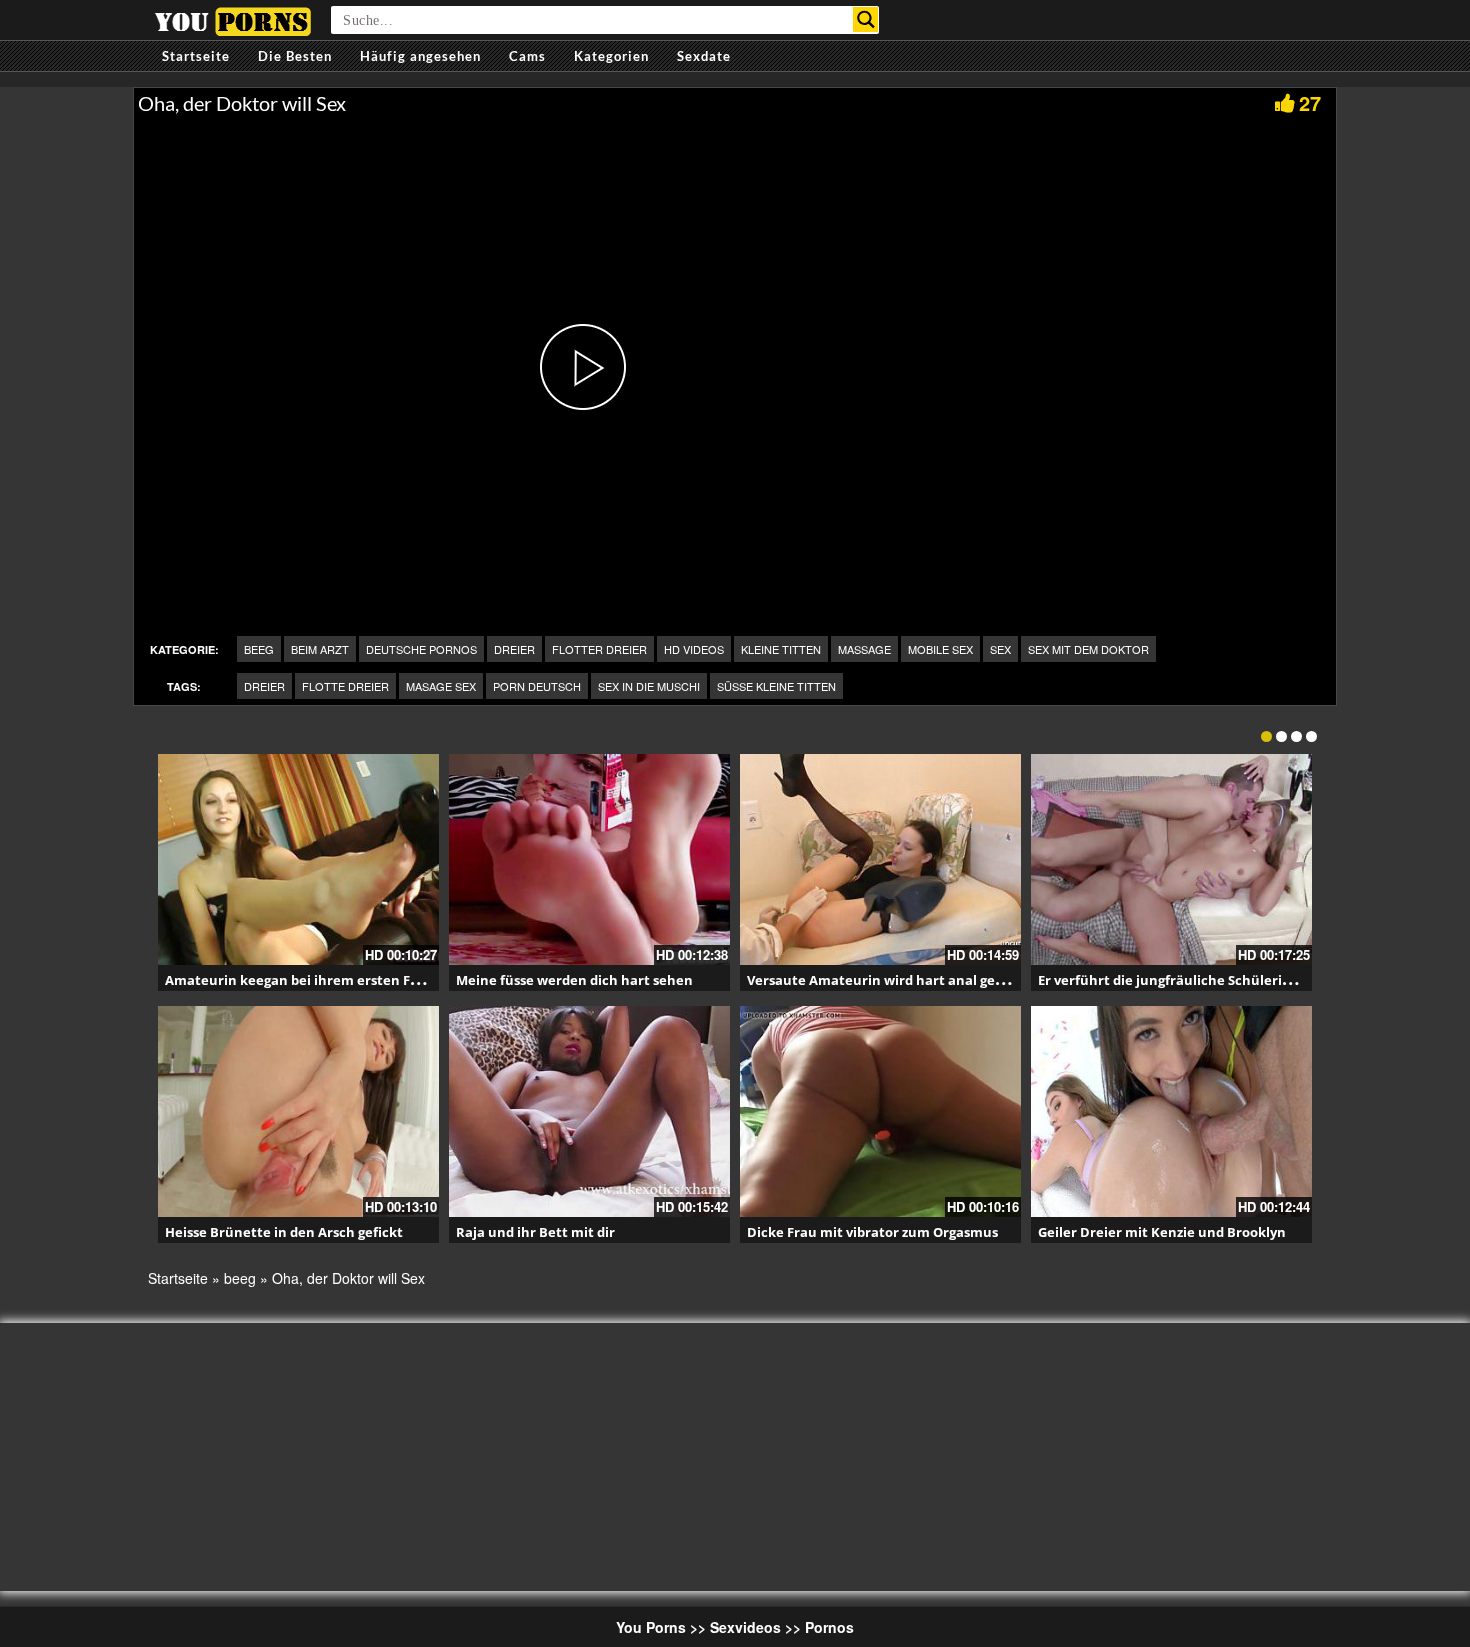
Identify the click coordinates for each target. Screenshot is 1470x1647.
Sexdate (704, 56)
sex (1000, 649)
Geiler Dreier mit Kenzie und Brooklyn (1162, 1232)
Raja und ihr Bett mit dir (535, 1232)
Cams (527, 56)
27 (1310, 102)
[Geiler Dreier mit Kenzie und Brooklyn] (1171, 1111)
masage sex (441, 686)
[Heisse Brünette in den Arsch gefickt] (298, 1111)
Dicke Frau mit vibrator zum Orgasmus (872, 1232)
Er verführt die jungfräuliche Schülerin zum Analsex (1207, 980)
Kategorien (611, 56)
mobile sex (940, 649)
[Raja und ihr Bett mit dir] (589, 1111)
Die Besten (295, 56)
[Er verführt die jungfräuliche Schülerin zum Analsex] (1171, 859)
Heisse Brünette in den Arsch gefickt (284, 1232)
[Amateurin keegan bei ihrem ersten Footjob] (298, 859)
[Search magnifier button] (865, 19)
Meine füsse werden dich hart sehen (574, 980)
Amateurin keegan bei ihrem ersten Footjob (308, 980)
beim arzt (320, 649)
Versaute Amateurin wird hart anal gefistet (888, 980)
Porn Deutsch (537, 686)
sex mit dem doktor (1088, 649)
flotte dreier (345, 686)
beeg (259, 649)
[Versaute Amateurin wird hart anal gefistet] (880, 859)
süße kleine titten (776, 686)
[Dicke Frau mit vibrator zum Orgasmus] (880, 1111)
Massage (864, 649)
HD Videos (694, 649)
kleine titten (781, 649)
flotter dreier (599, 649)
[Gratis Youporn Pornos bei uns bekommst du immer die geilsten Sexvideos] (232, 19)
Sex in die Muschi (649, 686)
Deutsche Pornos (421, 649)
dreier (514, 649)
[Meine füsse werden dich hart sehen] (589, 859)
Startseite (196, 56)
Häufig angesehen (420, 56)
